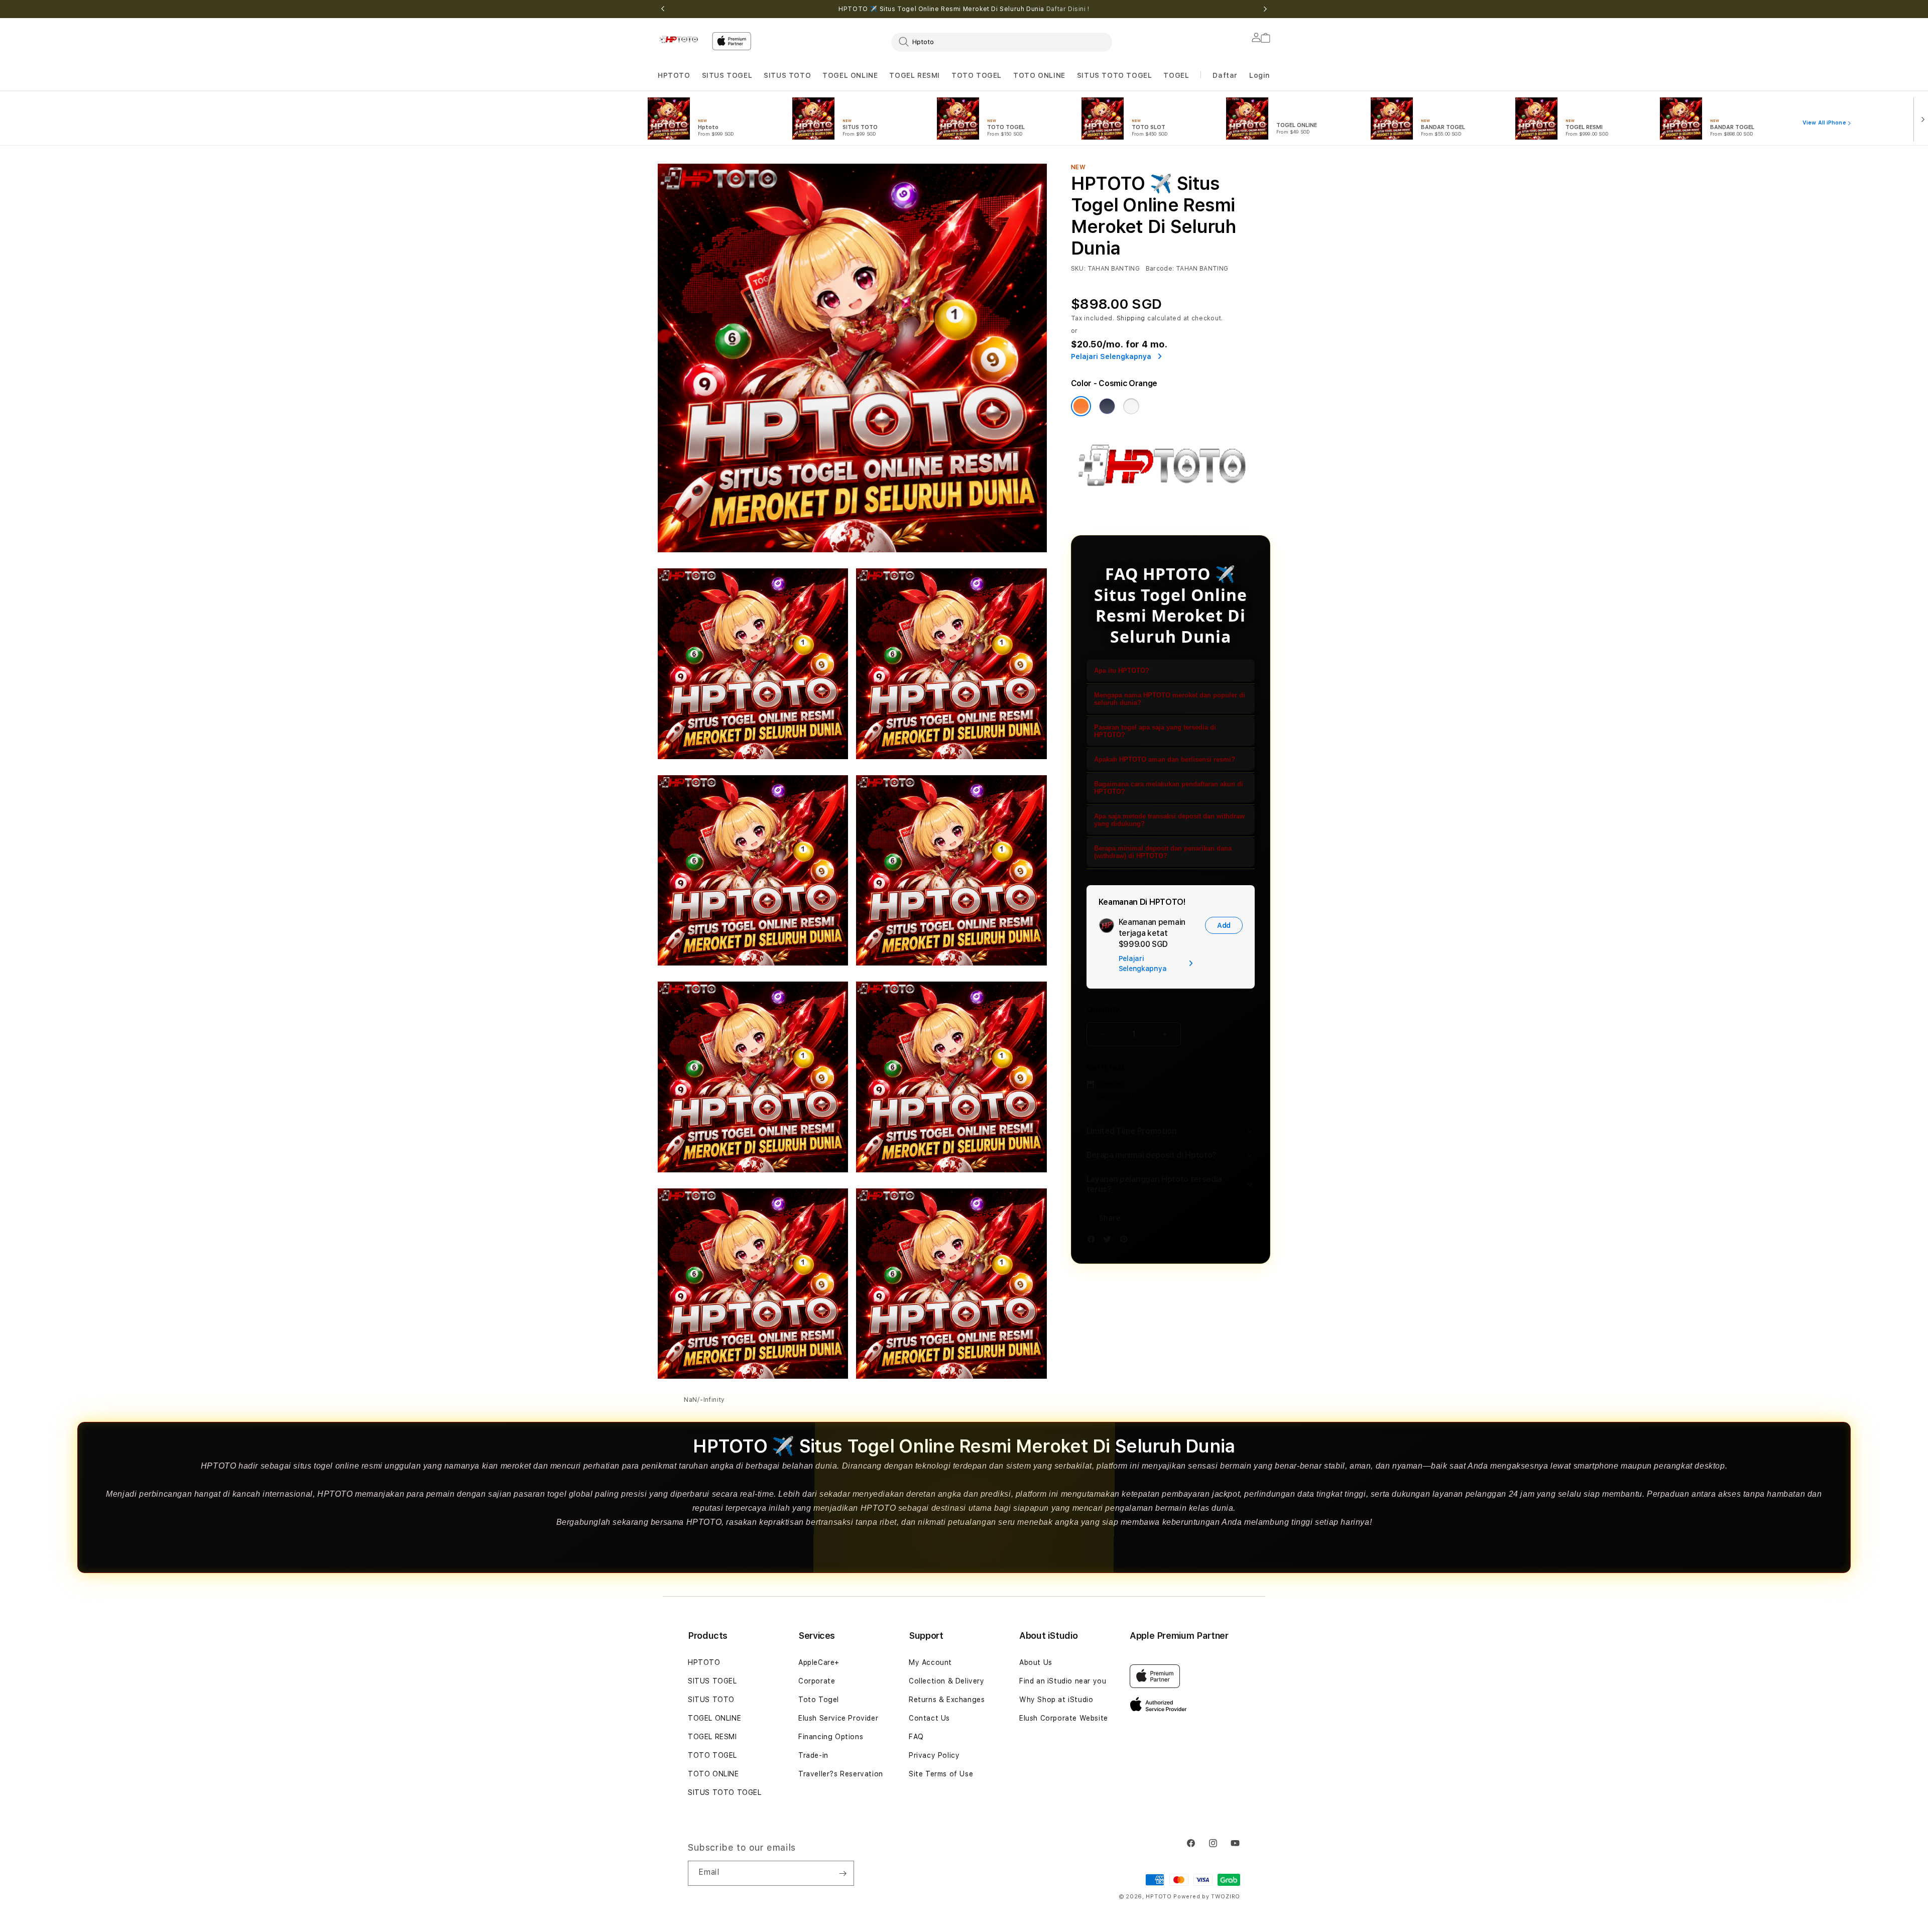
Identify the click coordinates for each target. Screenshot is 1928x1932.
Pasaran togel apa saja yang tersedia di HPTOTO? (1155, 731)
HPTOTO (674, 75)
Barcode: (1160, 269)
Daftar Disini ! (1068, 9)
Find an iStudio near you (1063, 1681)
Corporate (817, 1681)
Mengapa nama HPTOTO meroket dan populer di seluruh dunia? (1170, 699)
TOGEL (1176, 75)
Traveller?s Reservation (841, 1774)
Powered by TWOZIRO (1207, 1897)
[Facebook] (1094, 1241)
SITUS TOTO (787, 75)
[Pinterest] (1126, 1241)
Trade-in (813, 1755)
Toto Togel (819, 1700)
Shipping (1131, 318)
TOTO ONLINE (1039, 75)
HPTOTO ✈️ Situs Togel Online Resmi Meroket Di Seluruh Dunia (964, 9)
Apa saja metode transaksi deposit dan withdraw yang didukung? (1169, 820)
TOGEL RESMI (915, 75)
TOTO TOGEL (712, 1755)
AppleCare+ (819, 1662)
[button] (674, 76)
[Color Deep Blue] (1107, 406)
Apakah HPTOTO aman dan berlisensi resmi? (1165, 759)
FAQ (916, 1737)
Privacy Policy (934, 1755)
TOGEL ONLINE (850, 75)
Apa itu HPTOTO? (1122, 671)
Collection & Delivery (947, 1681)
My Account (930, 1662)
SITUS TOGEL (727, 75)
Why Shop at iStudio (1056, 1700)
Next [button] (1265, 9)
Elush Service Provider (838, 1718)
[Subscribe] (842, 1873)
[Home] (681, 39)
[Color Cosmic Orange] (1081, 406)
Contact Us (929, 1718)
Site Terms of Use (941, 1774)
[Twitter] (1110, 1241)
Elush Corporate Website (1064, 1718)
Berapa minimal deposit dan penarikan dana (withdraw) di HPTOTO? (1163, 852)
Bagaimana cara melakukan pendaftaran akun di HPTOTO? (1169, 788)
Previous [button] (663, 9)
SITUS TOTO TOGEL (1115, 75)
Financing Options (831, 1737)
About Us (1036, 1662)
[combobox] (1002, 42)
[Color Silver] (1131, 406)
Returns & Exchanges (947, 1700)
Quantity (1103, 1009)
